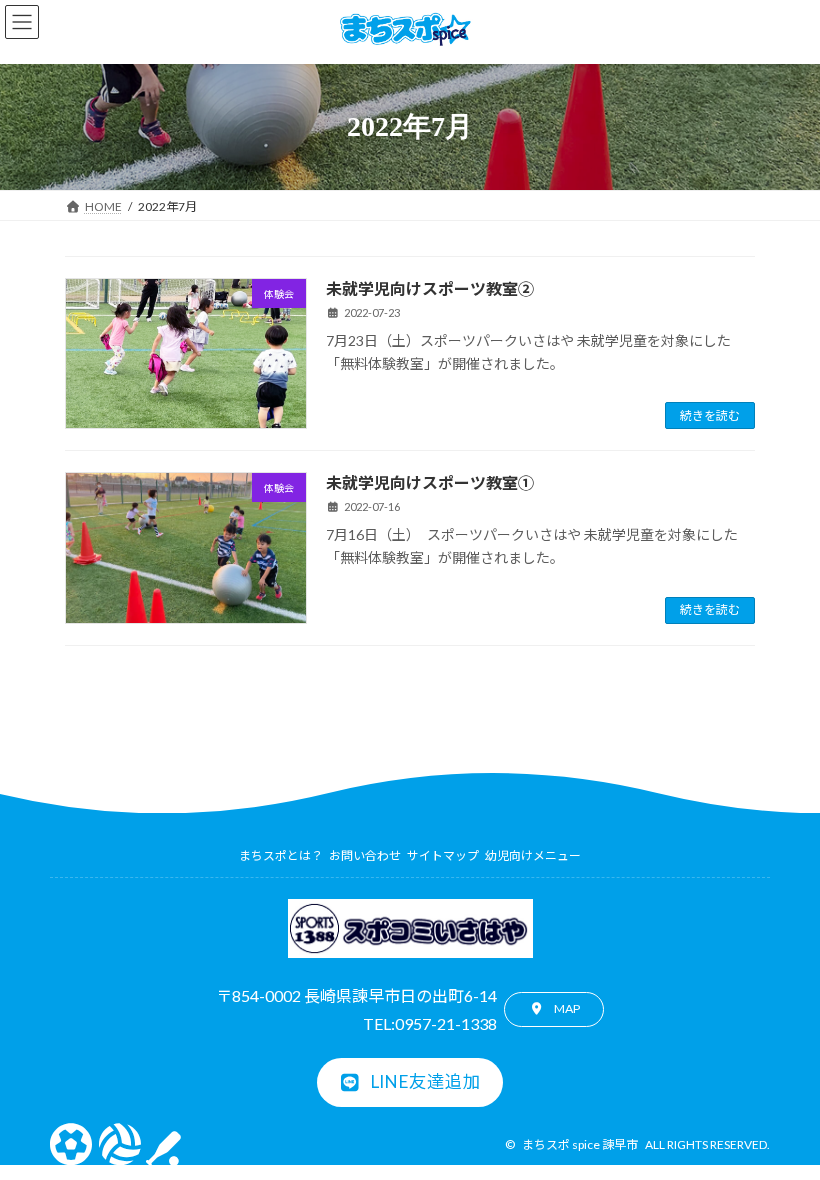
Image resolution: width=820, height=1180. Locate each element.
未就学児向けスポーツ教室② (430, 288)
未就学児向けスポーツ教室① (430, 482)
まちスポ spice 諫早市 (580, 1144)
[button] (554, 1009)
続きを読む (710, 415)
